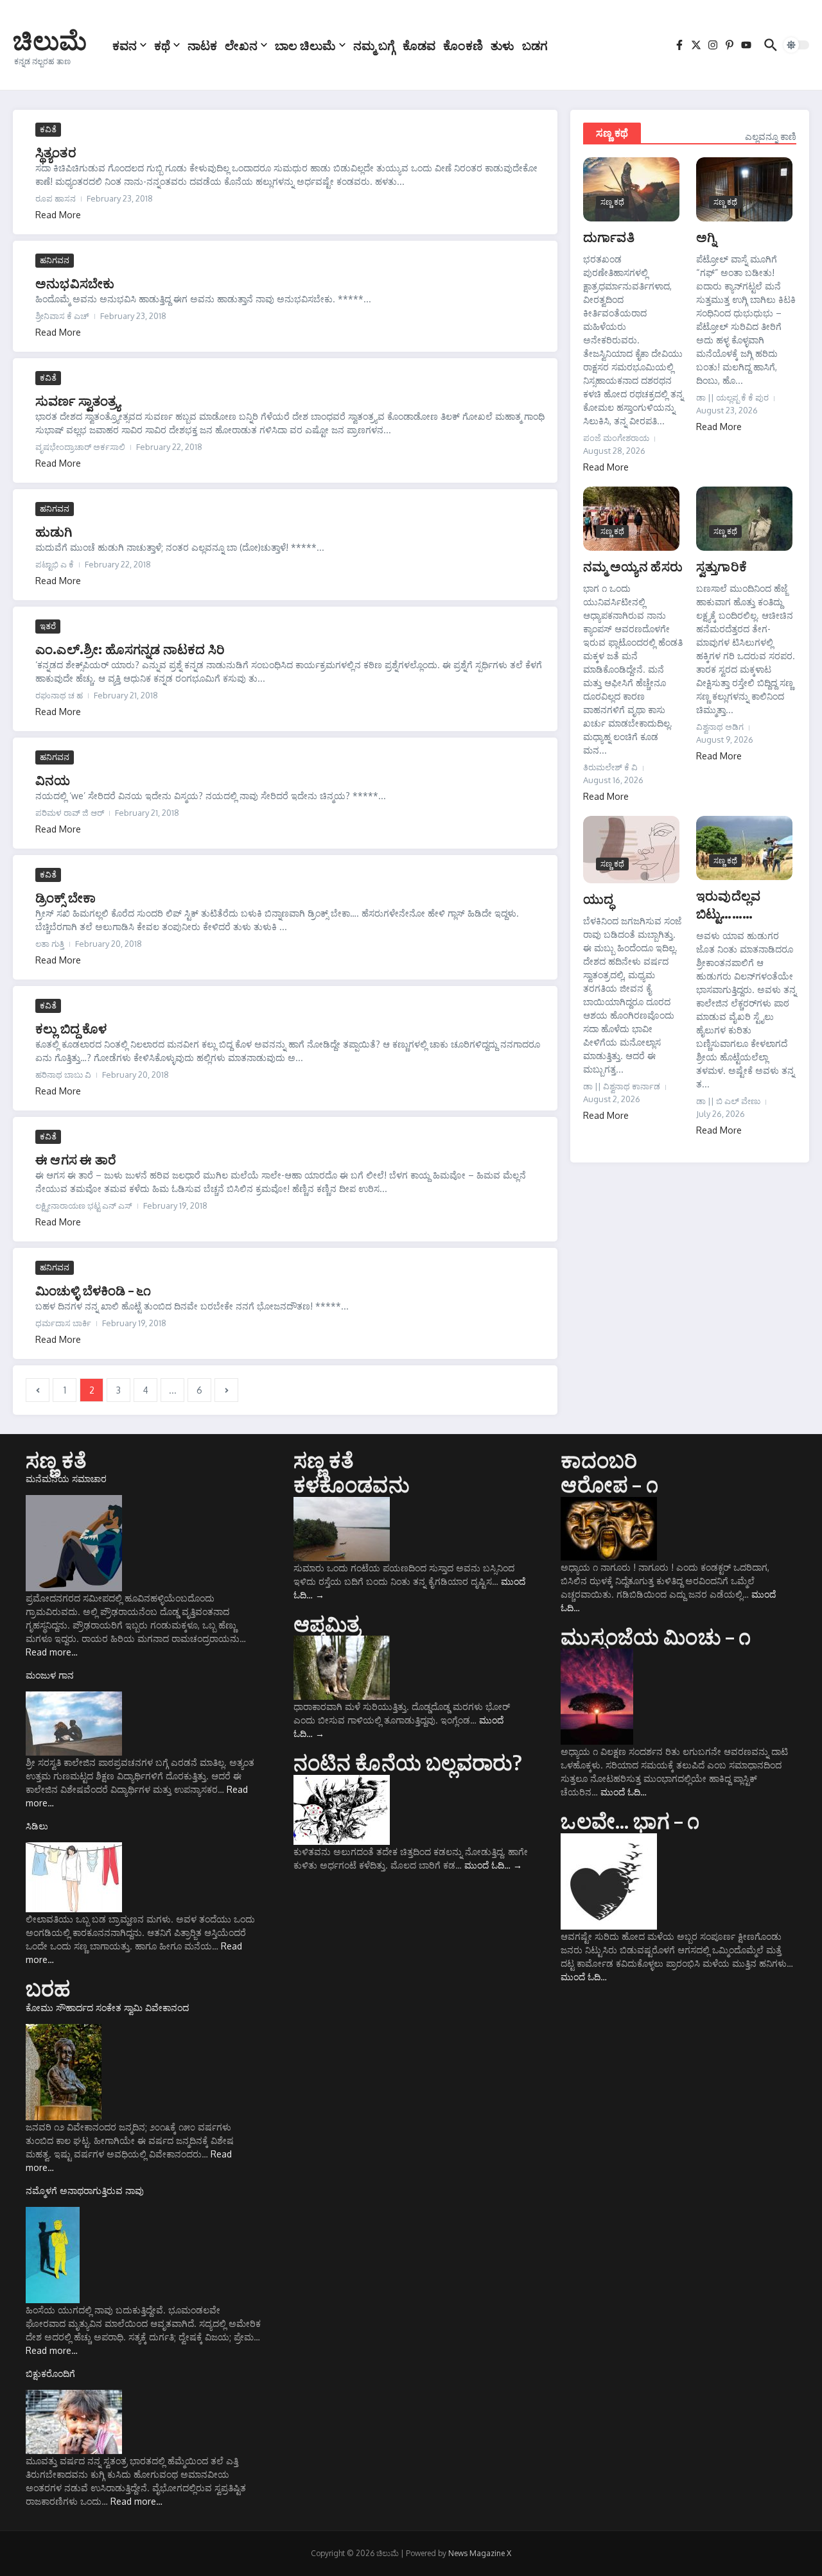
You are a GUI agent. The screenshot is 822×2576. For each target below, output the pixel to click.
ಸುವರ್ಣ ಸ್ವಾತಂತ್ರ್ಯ (78, 400)
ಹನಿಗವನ (55, 260)
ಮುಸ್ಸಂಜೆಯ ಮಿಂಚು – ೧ (656, 1636)
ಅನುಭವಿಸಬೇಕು (75, 283)
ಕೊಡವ (419, 45)
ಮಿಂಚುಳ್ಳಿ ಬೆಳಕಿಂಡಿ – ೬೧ (93, 1290)
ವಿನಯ (53, 780)
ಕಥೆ (162, 45)
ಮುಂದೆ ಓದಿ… (493, 1865)
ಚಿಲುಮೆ (50, 40)
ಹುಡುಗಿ (54, 531)
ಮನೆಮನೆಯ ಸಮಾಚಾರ (66, 1479)
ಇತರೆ (48, 626)
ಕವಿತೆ (48, 129)
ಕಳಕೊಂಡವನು (352, 1484)
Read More (58, 215)
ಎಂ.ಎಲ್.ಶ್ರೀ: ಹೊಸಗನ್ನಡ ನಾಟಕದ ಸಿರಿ (130, 649)
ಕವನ (125, 45)
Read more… (52, 1652)
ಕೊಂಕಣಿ (463, 45)
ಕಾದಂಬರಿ (599, 1460)
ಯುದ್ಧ (598, 898)
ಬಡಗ (535, 45)
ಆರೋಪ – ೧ (609, 1484)
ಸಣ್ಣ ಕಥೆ (612, 133)
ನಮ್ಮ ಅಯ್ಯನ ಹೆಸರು (633, 566)
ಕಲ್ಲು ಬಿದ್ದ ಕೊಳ (71, 1028)
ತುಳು (503, 45)
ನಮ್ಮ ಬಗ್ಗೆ (374, 45)
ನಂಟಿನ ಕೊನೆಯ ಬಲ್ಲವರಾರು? (408, 1762)
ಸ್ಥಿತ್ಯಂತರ (56, 152)
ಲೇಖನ (241, 45)
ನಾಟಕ (202, 45)
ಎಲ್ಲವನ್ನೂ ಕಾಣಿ (771, 136)
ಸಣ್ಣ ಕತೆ (56, 1460)
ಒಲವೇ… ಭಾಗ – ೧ (630, 1820)
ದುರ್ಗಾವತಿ (609, 237)
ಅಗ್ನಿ (706, 237)
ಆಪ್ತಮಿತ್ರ (327, 1623)
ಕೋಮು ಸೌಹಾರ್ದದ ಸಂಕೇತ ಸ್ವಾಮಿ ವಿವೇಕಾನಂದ (107, 2008)
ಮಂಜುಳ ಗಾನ (50, 1675)
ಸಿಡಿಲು (37, 1826)
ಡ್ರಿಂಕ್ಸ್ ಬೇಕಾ (66, 897)
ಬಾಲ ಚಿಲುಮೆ (305, 45)
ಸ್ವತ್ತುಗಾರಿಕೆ (721, 566)
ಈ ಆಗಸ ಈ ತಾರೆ (76, 1159)
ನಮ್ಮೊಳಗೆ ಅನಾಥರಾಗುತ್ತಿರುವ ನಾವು (85, 2191)
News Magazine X (480, 2553)
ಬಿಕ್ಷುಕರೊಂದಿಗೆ (50, 2373)
